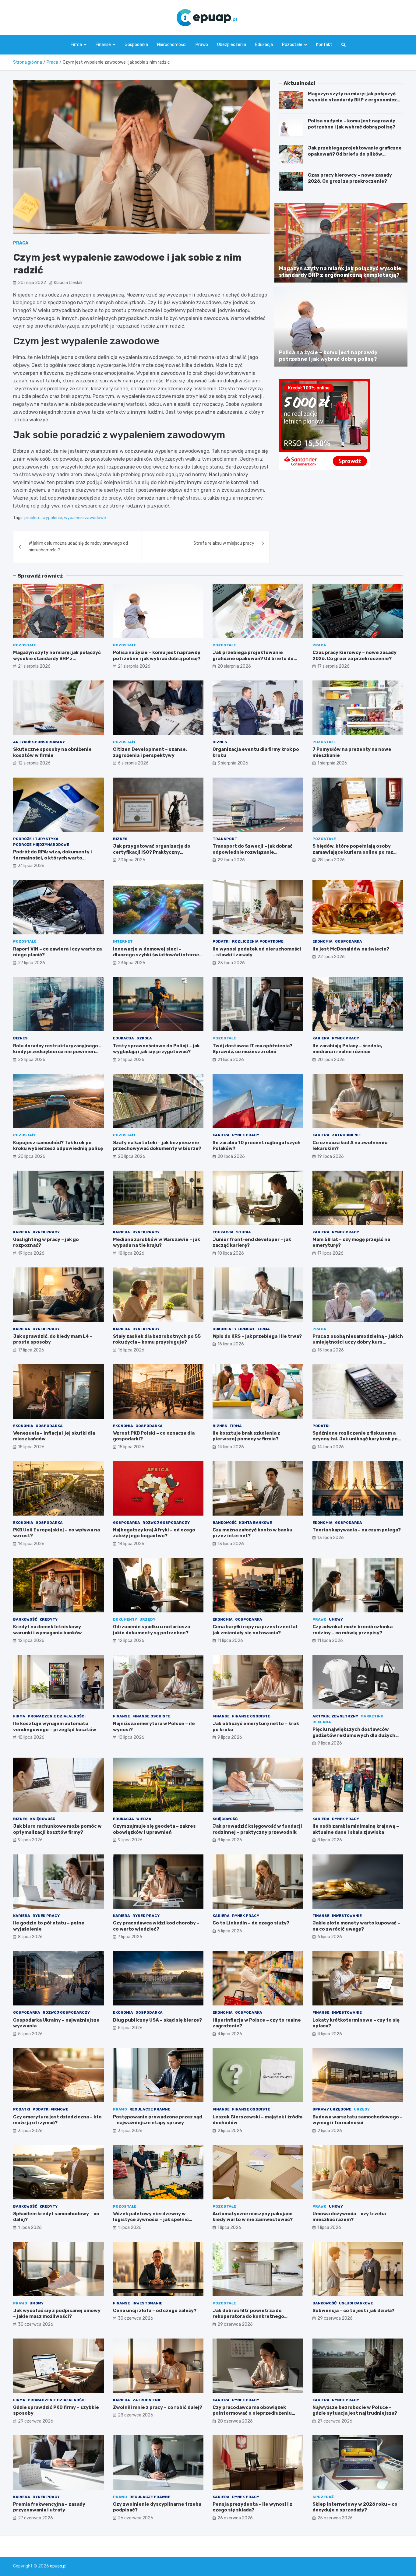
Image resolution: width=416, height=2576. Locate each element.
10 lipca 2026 (31, 1737)
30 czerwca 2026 (36, 2324)
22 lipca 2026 (331, 957)
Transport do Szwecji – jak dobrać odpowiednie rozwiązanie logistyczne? (253, 852)
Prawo (202, 45)
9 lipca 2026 (230, 1737)
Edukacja (264, 45)
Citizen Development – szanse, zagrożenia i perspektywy (150, 752)
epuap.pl (58, 2566)
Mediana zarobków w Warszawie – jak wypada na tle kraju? (157, 1242)
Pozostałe (292, 45)
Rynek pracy (345, 1038)
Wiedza (144, 1819)
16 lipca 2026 (131, 1350)
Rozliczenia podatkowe (258, 941)
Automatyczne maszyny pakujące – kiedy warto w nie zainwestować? (254, 2217)
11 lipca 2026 (230, 1641)
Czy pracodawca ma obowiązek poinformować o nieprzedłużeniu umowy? (252, 2413)
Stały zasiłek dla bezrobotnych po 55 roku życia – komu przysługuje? (157, 1339)
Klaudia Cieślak (68, 283)
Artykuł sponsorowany (39, 742)
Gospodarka (136, 45)
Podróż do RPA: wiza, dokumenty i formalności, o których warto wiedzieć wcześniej (53, 858)
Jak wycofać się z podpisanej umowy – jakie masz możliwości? (57, 2314)
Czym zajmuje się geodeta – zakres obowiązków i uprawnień (154, 1829)
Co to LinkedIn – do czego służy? (251, 1923)
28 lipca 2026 (331, 860)
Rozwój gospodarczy (166, 1523)
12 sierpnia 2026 (34, 763)
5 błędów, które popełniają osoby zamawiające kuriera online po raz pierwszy (353, 852)
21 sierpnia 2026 (34, 666)
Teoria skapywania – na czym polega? (357, 1530)
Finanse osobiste (152, 1716)
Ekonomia (323, 941)
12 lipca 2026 (31, 1641)
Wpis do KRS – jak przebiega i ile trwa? (257, 1336)
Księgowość (43, 1819)
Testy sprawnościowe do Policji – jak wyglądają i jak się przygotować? (156, 1049)
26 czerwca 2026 (136, 2518)
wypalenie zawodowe (85, 518)
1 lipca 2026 (30, 2228)
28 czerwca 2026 (136, 2415)
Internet (123, 941)
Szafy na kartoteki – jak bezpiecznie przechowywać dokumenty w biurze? (157, 1146)
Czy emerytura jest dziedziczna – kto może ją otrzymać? (57, 2120)
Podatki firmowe (50, 2109)
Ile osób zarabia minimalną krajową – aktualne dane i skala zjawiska (356, 1829)
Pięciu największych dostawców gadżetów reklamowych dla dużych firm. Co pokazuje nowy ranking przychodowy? (354, 1738)
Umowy (336, 1619)
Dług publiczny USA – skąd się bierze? (157, 2020)
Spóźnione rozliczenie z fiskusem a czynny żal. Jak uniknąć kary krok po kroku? (355, 1439)
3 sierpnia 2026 (233, 763)
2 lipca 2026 (230, 2131)
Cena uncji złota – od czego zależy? (155, 2311)
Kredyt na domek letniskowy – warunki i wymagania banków (49, 1630)
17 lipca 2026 (330, 1253)
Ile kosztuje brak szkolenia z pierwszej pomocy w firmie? (246, 1436)
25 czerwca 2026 (335, 2518)
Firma (76, 45)
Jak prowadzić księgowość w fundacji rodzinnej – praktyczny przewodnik (257, 1829)
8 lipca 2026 (230, 1840)
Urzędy (147, 1619)
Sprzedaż (323, 2497)
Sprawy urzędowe (332, 2109)
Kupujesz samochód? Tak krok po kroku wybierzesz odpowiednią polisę (58, 1146)
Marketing (372, 1716)
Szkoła (144, 1038)
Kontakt (324, 45)
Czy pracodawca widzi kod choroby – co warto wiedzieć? (156, 1926)
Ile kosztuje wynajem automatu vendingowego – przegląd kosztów (55, 1727)
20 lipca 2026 (331, 1060)
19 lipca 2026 (331, 1156)
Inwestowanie (347, 1916)
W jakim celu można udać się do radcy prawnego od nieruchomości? (78, 547)
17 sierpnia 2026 (333, 666)
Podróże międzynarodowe (41, 845)
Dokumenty (125, 1619)
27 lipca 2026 (32, 963)
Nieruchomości (172, 45)
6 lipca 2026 (230, 1931)
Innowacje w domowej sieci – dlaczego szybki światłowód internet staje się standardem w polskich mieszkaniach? (157, 958)
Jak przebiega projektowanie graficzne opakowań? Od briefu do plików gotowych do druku (355, 154)
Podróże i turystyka (36, 839)
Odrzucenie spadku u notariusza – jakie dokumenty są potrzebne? (153, 1630)
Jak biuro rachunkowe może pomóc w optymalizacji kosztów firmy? (57, 1829)
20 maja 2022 (32, 283)
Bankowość (225, 1523)
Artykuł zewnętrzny (335, 1716)
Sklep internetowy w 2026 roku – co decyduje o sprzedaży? (355, 2507)
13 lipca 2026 (231, 1544)
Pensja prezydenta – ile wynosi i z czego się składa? (252, 2507)
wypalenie (52, 518)
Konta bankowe (256, 1523)
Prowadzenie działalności (57, 1716)
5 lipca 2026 (30, 2034)
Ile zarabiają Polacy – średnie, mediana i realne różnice (347, 1049)
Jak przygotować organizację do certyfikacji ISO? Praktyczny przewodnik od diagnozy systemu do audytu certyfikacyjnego (157, 855)
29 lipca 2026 (231, 860)
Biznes (220, 742)
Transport (225, 839)
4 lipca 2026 (230, 2034)
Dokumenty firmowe (234, 1329)
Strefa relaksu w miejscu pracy (224, 543)
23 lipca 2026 (132, 963)
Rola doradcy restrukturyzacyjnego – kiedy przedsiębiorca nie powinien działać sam (57, 1052)
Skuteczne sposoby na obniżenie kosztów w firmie (52, 752)
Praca (21, 243)
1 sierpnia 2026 (332, 763)
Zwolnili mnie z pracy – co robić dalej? (158, 2407)
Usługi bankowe (356, 2303)
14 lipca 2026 (231, 1447)
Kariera (321, 1038)
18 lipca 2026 (131, 1253)
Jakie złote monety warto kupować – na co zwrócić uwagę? (356, 1926)
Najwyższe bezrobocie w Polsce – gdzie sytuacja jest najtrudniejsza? (355, 2410)
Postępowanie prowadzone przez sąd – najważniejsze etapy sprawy (158, 2120)
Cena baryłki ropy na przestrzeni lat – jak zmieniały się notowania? (257, 1630)
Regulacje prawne (150, 2109)
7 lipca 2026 (130, 1937)
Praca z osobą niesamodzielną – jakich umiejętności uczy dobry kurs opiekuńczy (358, 1342)
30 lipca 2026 (132, 860)
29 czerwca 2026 (235, 2324)
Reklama (322, 1722)
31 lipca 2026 (31, 866)
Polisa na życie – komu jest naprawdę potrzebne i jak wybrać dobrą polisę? (352, 124)
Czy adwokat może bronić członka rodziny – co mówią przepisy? (353, 1630)
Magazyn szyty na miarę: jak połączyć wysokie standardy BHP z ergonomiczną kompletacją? (355, 100)
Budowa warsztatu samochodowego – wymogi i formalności (358, 2120)
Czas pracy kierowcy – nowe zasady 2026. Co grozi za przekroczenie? (350, 178)
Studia (243, 1232)
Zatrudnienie (346, 1135)
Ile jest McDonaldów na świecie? (351, 949)
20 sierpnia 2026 (234, 666)
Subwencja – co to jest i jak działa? (353, 2311)
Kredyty (49, 1619)
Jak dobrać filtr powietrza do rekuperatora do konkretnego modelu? (248, 2316)
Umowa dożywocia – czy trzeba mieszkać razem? (349, 2217)
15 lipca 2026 (331, 1350)
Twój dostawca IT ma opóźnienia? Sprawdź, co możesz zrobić (252, 1049)
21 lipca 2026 (131, 1060)
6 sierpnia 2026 (133, 763)
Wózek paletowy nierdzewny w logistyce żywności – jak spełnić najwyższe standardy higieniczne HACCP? (153, 2223)
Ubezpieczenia (232, 45)
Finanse (103, 45)
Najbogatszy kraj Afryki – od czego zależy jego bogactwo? (154, 1533)
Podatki (221, 941)
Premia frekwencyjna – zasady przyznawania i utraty (49, 2507)
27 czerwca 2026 (335, 2421)
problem (32, 518)
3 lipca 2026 (30, 2131)
